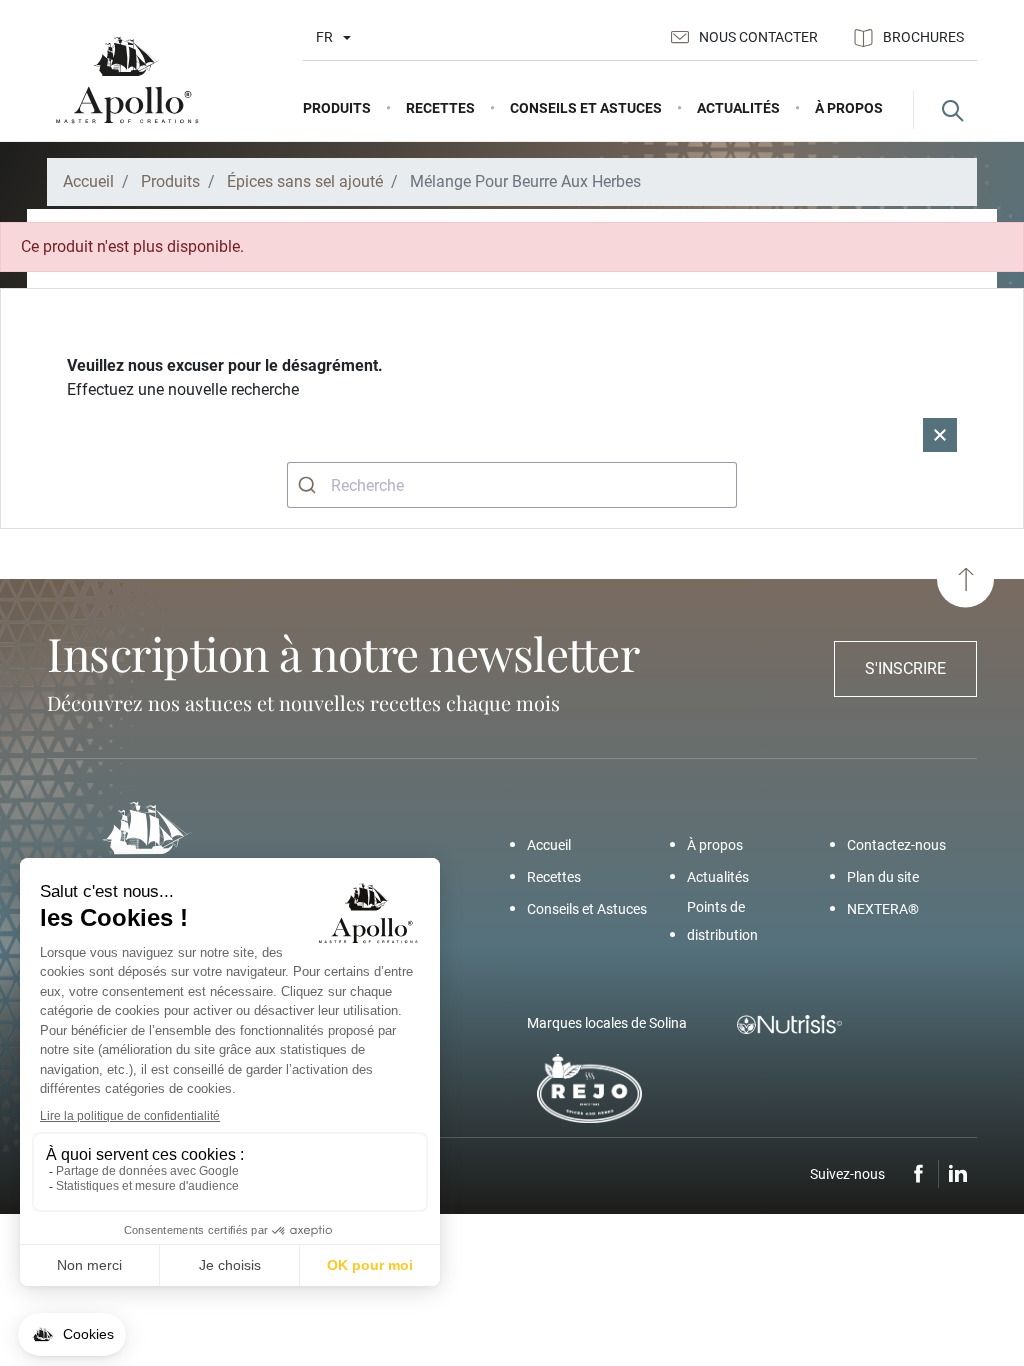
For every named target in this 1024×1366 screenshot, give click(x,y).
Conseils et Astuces (587, 909)
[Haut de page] (965, 579)
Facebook (919, 1174)
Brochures (923, 37)
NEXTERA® (883, 909)
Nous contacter (758, 37)
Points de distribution (722, 921)
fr (324, 37)
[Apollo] (127, 80)
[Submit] (309, 485)
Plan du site (883, 877)
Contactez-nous (896, 845)
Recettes (554, 877)
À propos (715, 845)
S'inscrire (905, 668)
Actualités (718, 877)
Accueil (549, 845)
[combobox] (512, 485)
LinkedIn (958, 1174)
